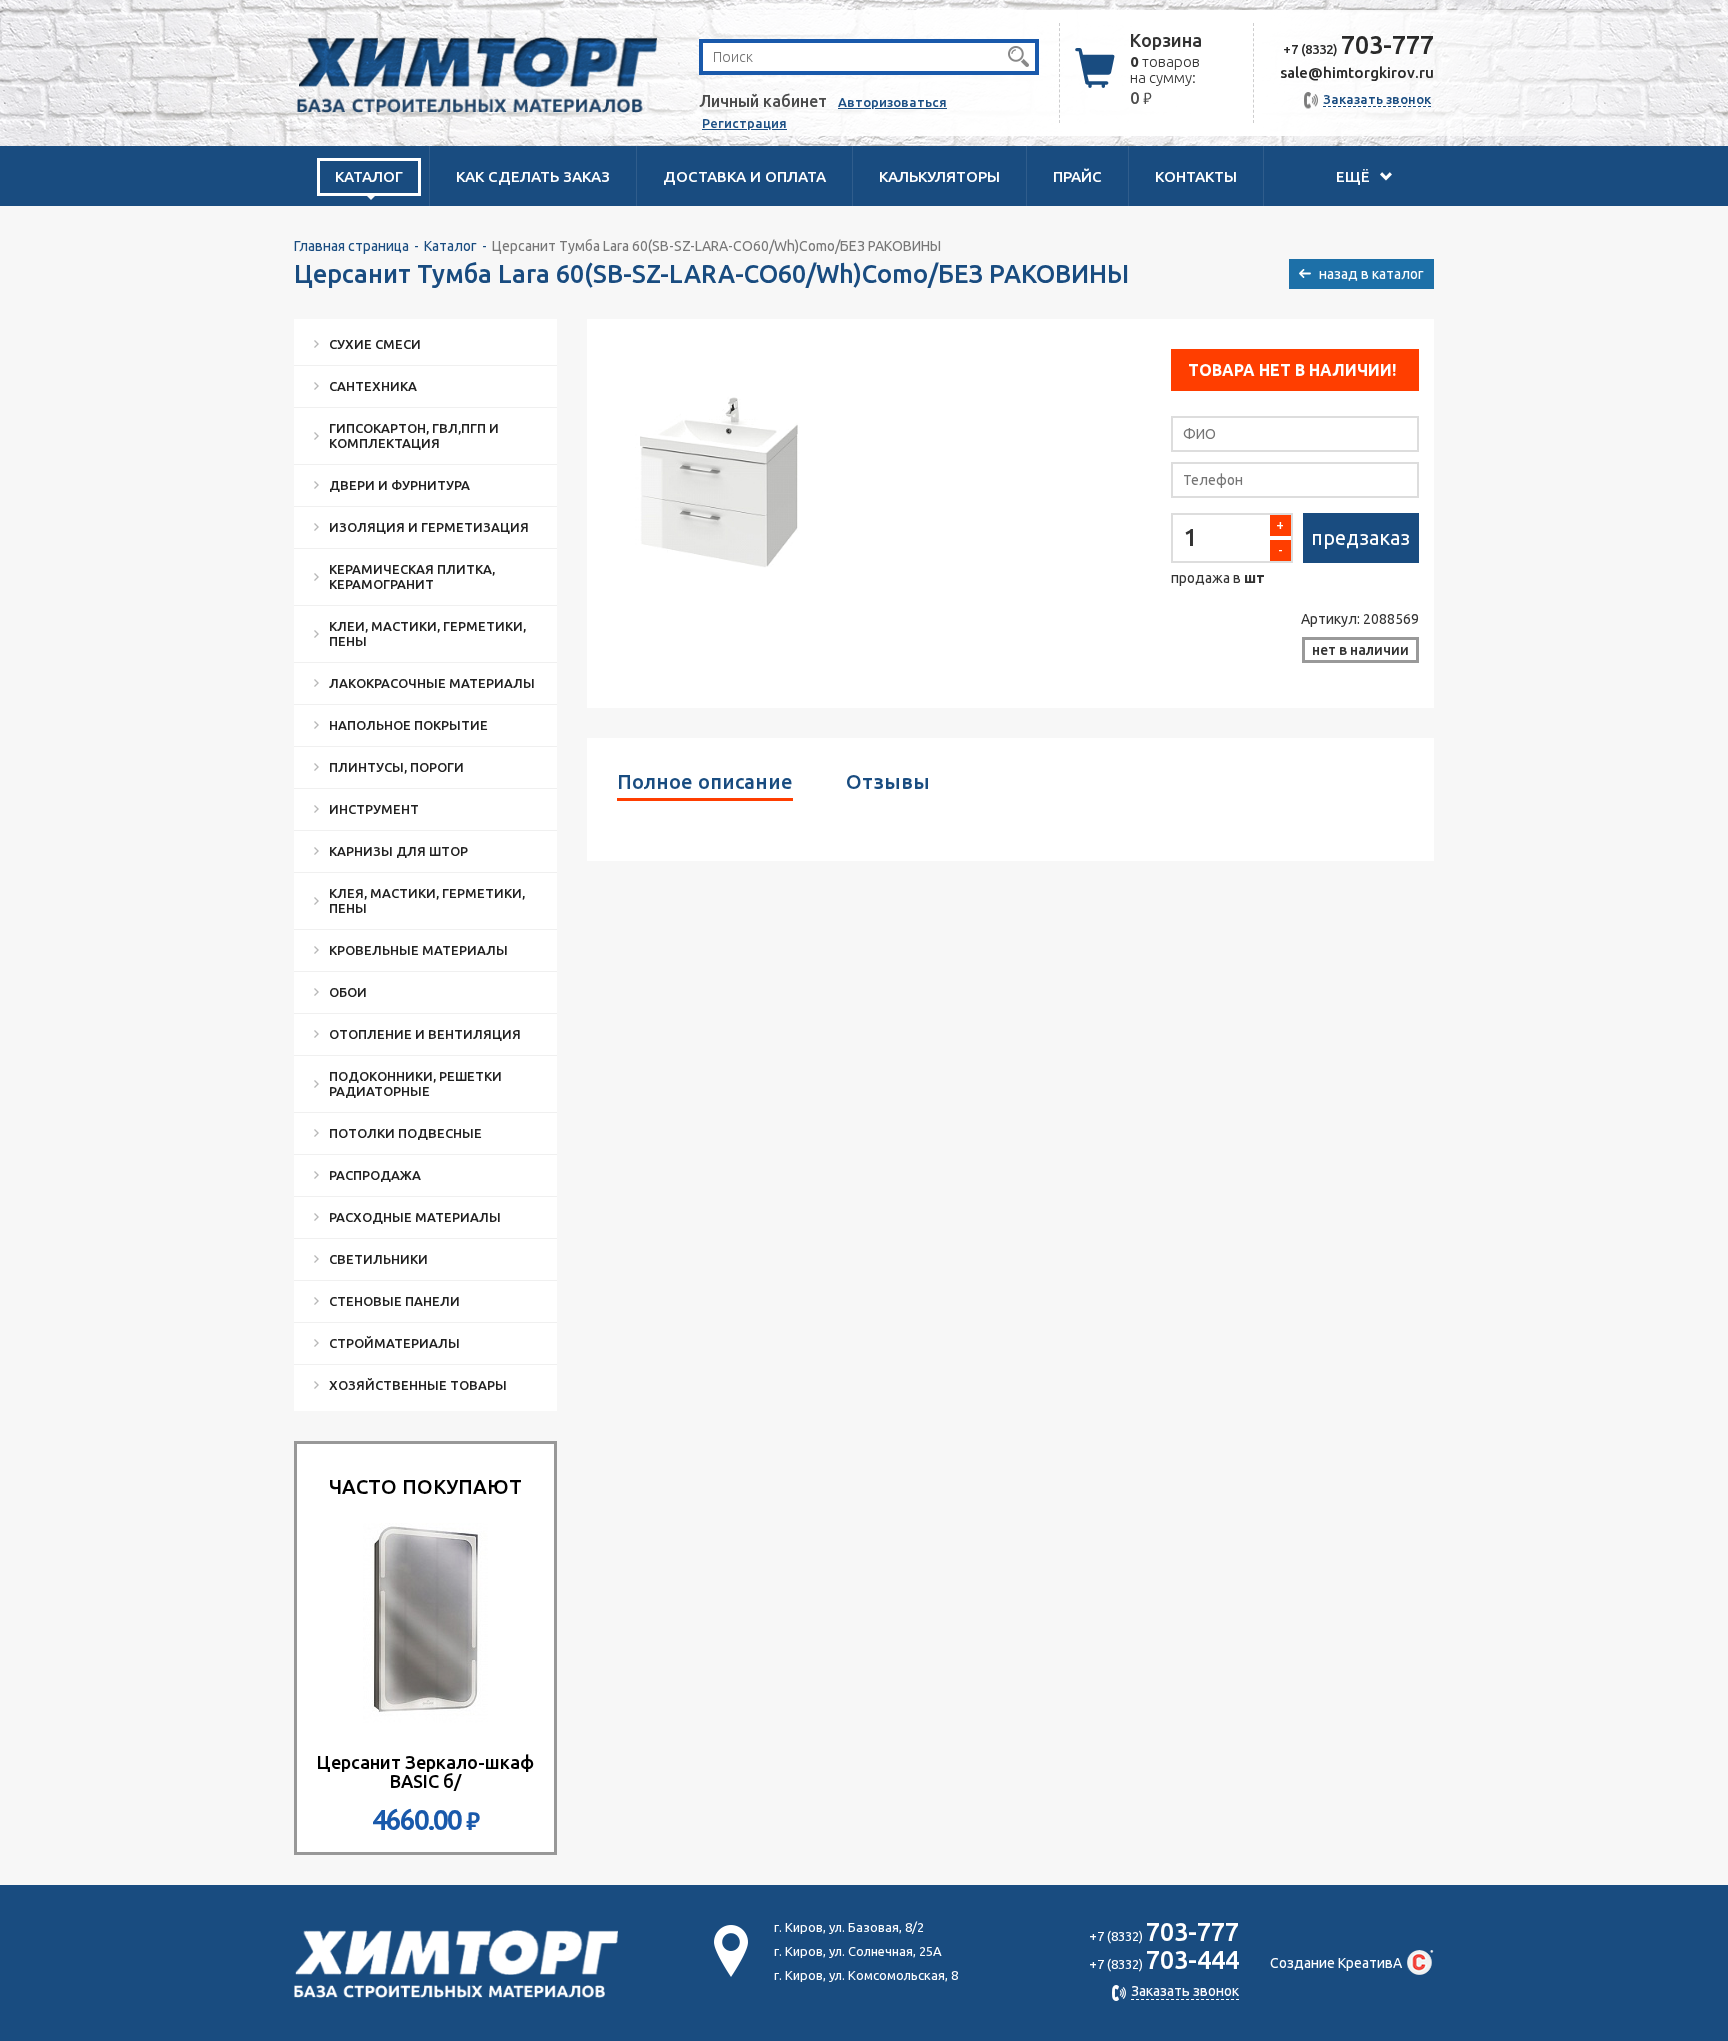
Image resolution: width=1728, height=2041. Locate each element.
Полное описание (705, 781)
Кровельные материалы (418, 950)
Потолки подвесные (405, 1133)
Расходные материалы (415, 1217)
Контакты (1196, 176)
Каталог (450, 246)
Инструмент (374, 809)
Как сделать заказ (533, 176)
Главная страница (351, 246)
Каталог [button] (369, 176)
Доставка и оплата (744, 176)
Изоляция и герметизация (429, 527)
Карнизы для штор (398, 851)
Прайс (1077, 176)
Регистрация (744, 123)
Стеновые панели (394, 1301)
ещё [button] (1355, 176)
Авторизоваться (892, 102)
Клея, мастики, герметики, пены (427, 900)
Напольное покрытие (408, 725)
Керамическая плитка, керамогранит (412, 576)
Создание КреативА (1336, 1963)
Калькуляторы (939, 176)
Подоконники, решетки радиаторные (415, 1083)
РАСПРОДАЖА (375, 1175)
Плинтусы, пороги (396, 767)
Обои (348, 992)
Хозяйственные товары (418, 1385)
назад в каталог (1371, 274)
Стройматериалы (394, 1343)
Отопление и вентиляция (425, 1034)
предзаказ (1360, 537)
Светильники (378, 1259)
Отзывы (888, 781)
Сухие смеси (375, 344)
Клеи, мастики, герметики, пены (427, 633)
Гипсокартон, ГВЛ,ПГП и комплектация (414, 435)
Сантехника (373, 386)
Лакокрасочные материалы (432, 683)
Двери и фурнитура (399, 485)
